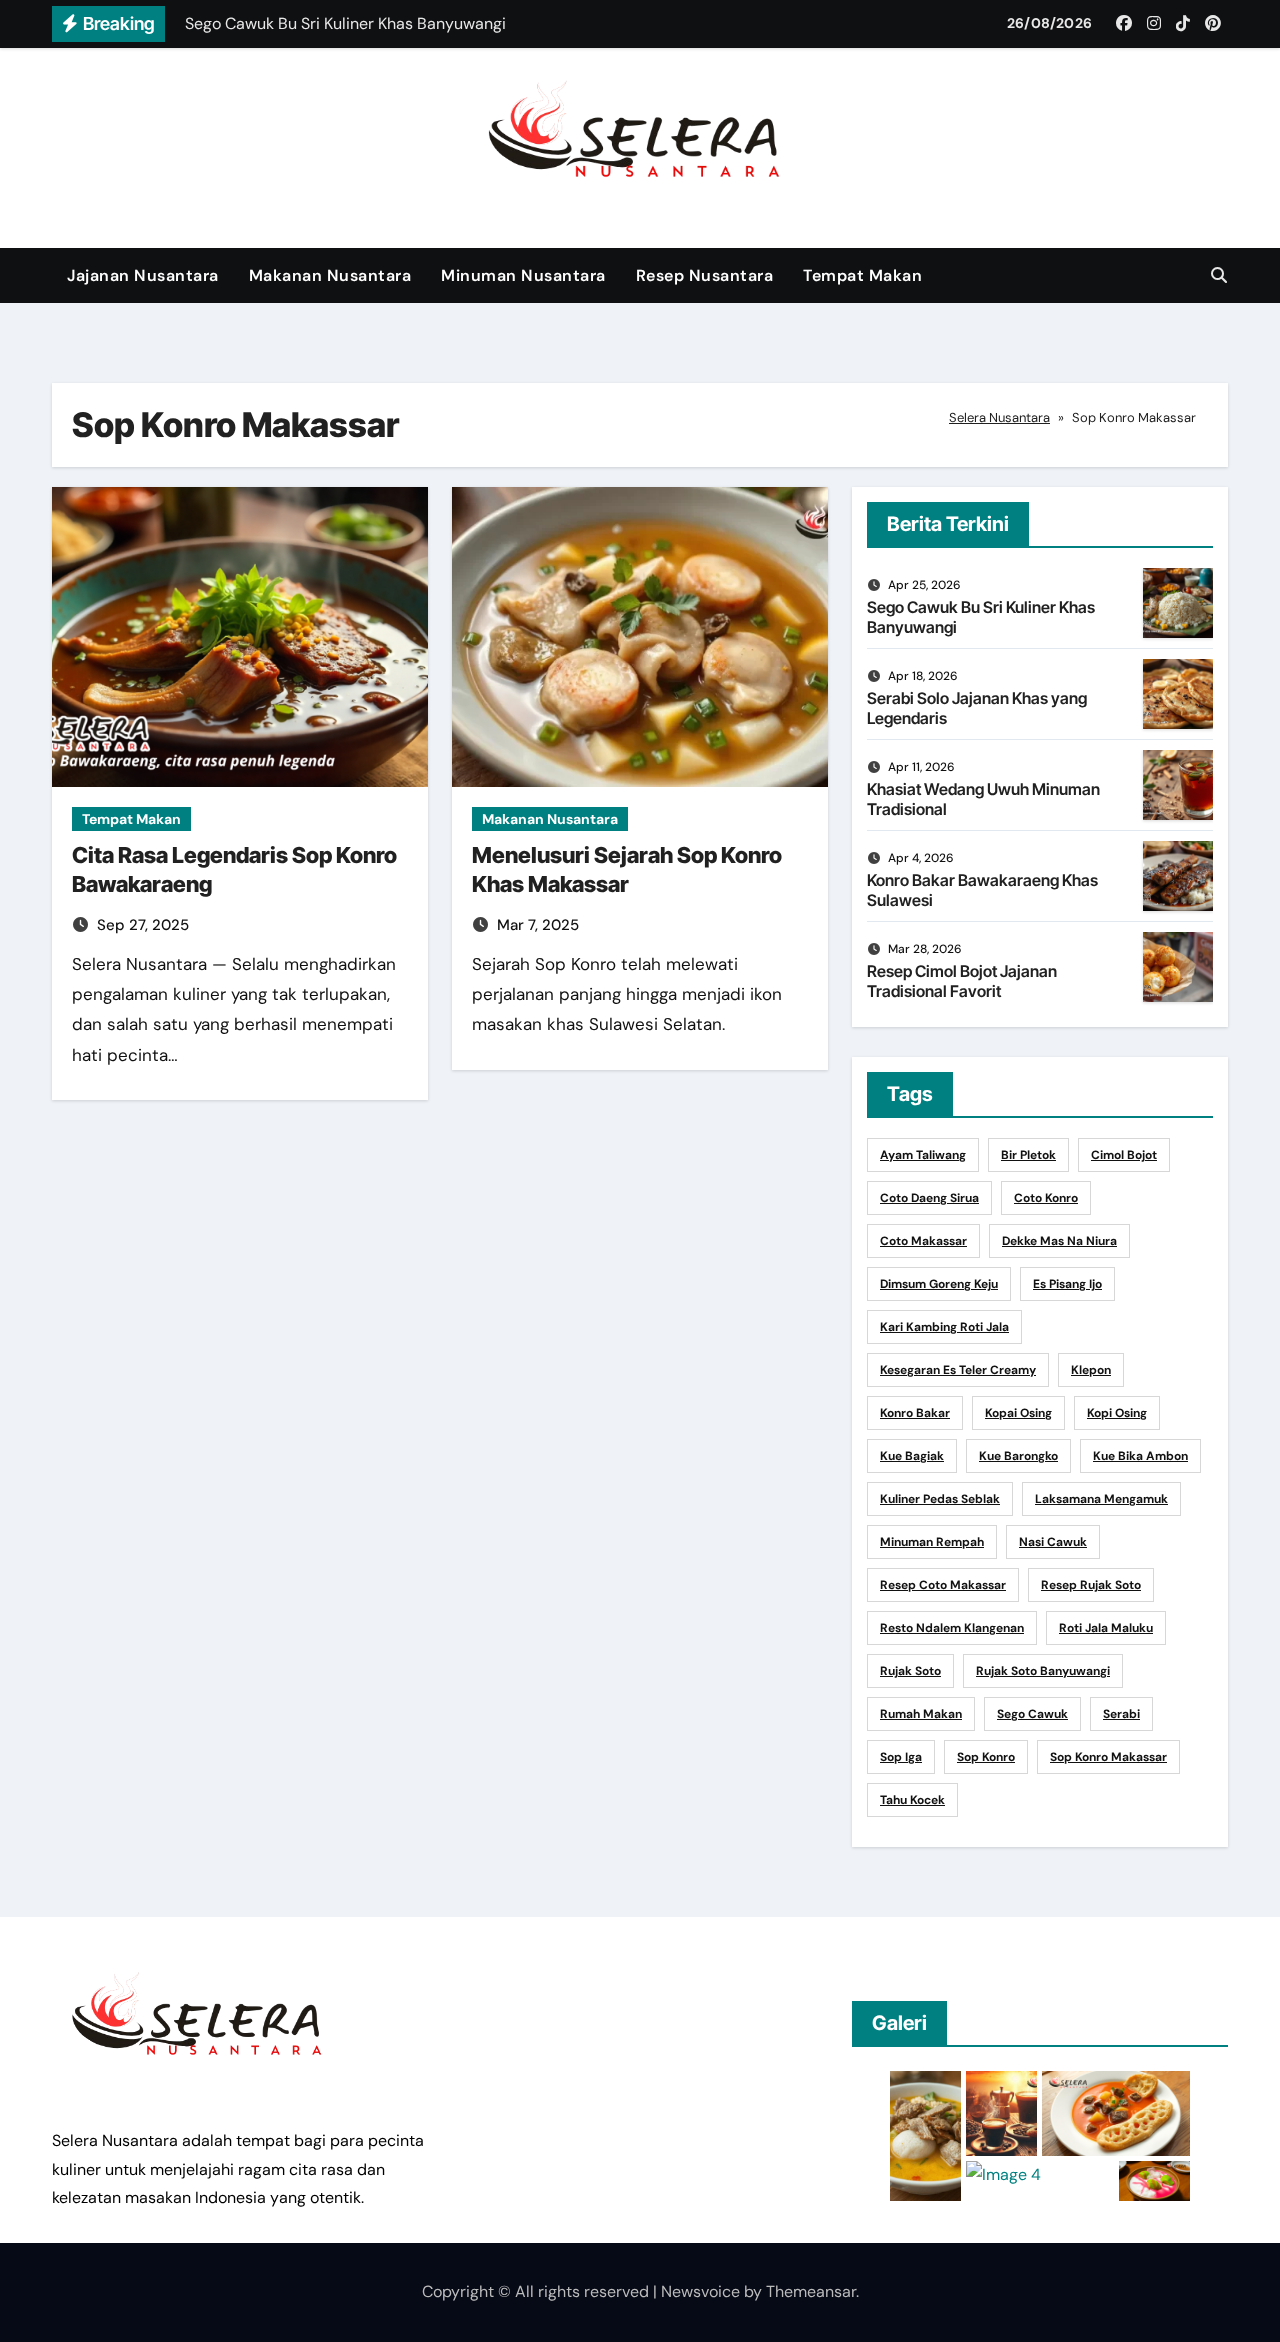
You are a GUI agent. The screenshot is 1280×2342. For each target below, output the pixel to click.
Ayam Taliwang (923, 1155)
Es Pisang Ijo (1067, 1284)
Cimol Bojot (1124, 1155)
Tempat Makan (862, 275)
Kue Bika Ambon (1140, 1456)
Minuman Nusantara (523, 275)
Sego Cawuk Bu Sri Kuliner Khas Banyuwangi (981, 616)
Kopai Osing (1018, 1413)
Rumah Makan (921, 1714)
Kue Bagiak (912, 1456)
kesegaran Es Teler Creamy (958, 1370)
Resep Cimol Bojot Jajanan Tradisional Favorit (962, 980)
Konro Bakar (915, 1413)
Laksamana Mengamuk (1101, 1499)
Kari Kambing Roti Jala (944, 1327)
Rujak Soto (910, 1671)
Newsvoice (700, 2291)
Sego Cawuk (1032, 1714)
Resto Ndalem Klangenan (952, 1628)
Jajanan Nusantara (143, 275)
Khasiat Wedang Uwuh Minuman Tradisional (983, 798)
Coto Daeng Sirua (929, 1198)
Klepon (1091, 1370)
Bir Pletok (1028, 1155)
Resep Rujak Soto (1091, 1585)
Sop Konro (986, 1757)
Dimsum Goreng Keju (939, 1284)
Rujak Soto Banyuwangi (1043, 1671)
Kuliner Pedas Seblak (940, 1499)
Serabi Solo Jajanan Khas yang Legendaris (977, 707)
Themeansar (811, 2291)
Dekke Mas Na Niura (1059, 1241)
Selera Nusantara (999, 417)
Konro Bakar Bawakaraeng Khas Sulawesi (982, 889)
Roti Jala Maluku (1106, 1628)
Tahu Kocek (912, 1800)
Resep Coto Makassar (943, 1585)
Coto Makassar (923, 1241)
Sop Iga (901, 1757)
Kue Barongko (1018, 1456)
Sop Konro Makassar (1108, 1757)
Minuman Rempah (932, 1542)
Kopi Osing (1117, 1413)
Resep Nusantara (705, 275)
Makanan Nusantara (330, 275)
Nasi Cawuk (1053, 1542)
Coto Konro (1046, 1198)
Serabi (1121, 1714)
